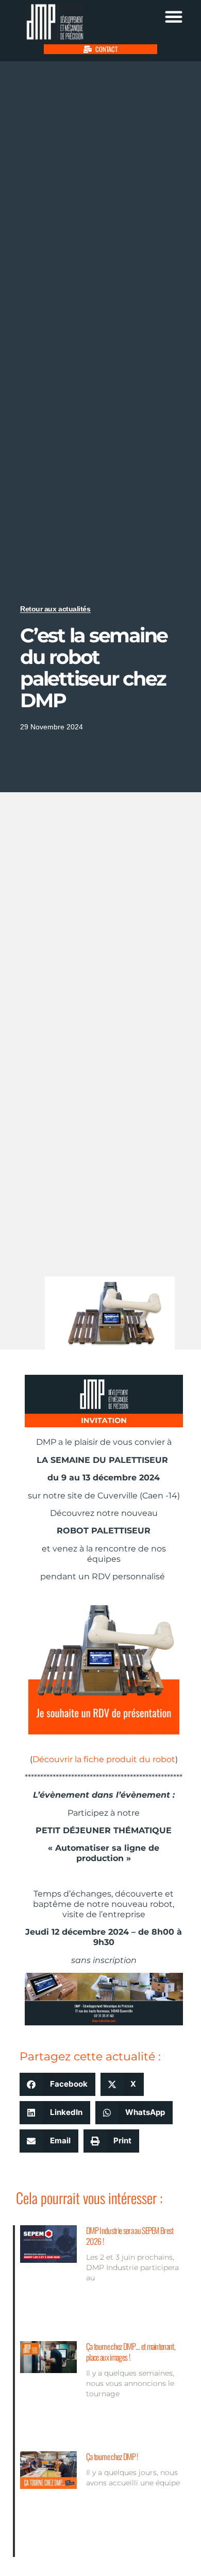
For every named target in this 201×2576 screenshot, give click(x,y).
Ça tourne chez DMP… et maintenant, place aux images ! (131, 2352)
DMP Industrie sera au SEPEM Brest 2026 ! (130, 2236)
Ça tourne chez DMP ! (112, 2456)
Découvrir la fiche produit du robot (104, 1759)
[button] (174, 16)
